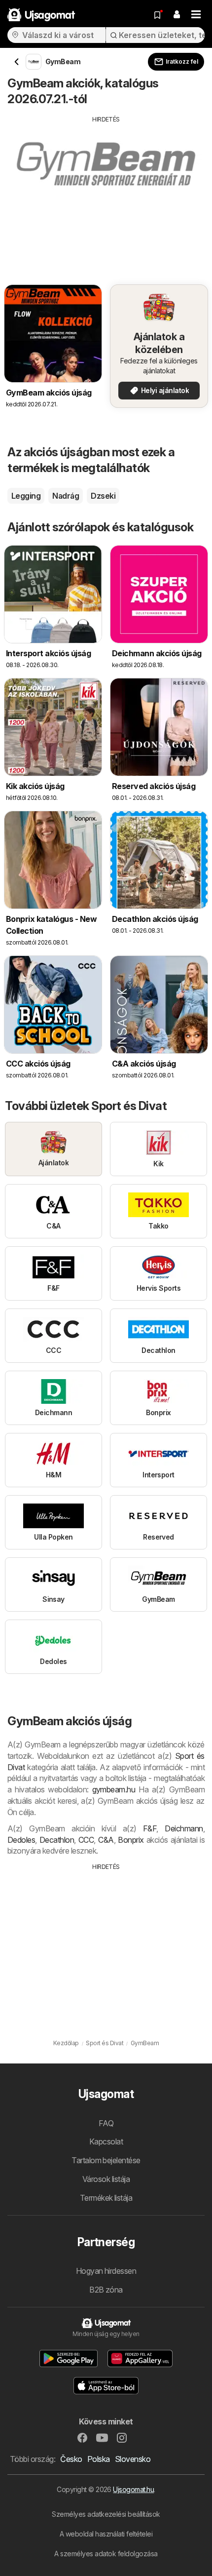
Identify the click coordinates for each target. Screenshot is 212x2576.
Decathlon (57, 1840)
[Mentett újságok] (157, 15)
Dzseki (103, 496)
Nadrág (66, 496)
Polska (99, 2459)
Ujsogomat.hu (133, 2489)
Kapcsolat (106, 2141)
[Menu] (196, 15)
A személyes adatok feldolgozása (106, 2554)
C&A (106, 1840)
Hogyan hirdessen (106, 2271)
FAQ (106, 2123)
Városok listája (106, 2179)
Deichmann (184, 1828)
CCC (86, 1840)
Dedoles (21, 1840)
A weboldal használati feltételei (106, 2534)
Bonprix (131, 1840)
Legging (26, 496)
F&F (150, 1828)
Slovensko (133, 2459)
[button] (177, 15)
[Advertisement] (106, 193)
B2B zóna (106, 2290)
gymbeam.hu (114, 1789)
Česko (71, 2459)
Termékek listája (106, 2198)
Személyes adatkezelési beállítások (106, 2514)
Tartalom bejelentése (106, 2160)
